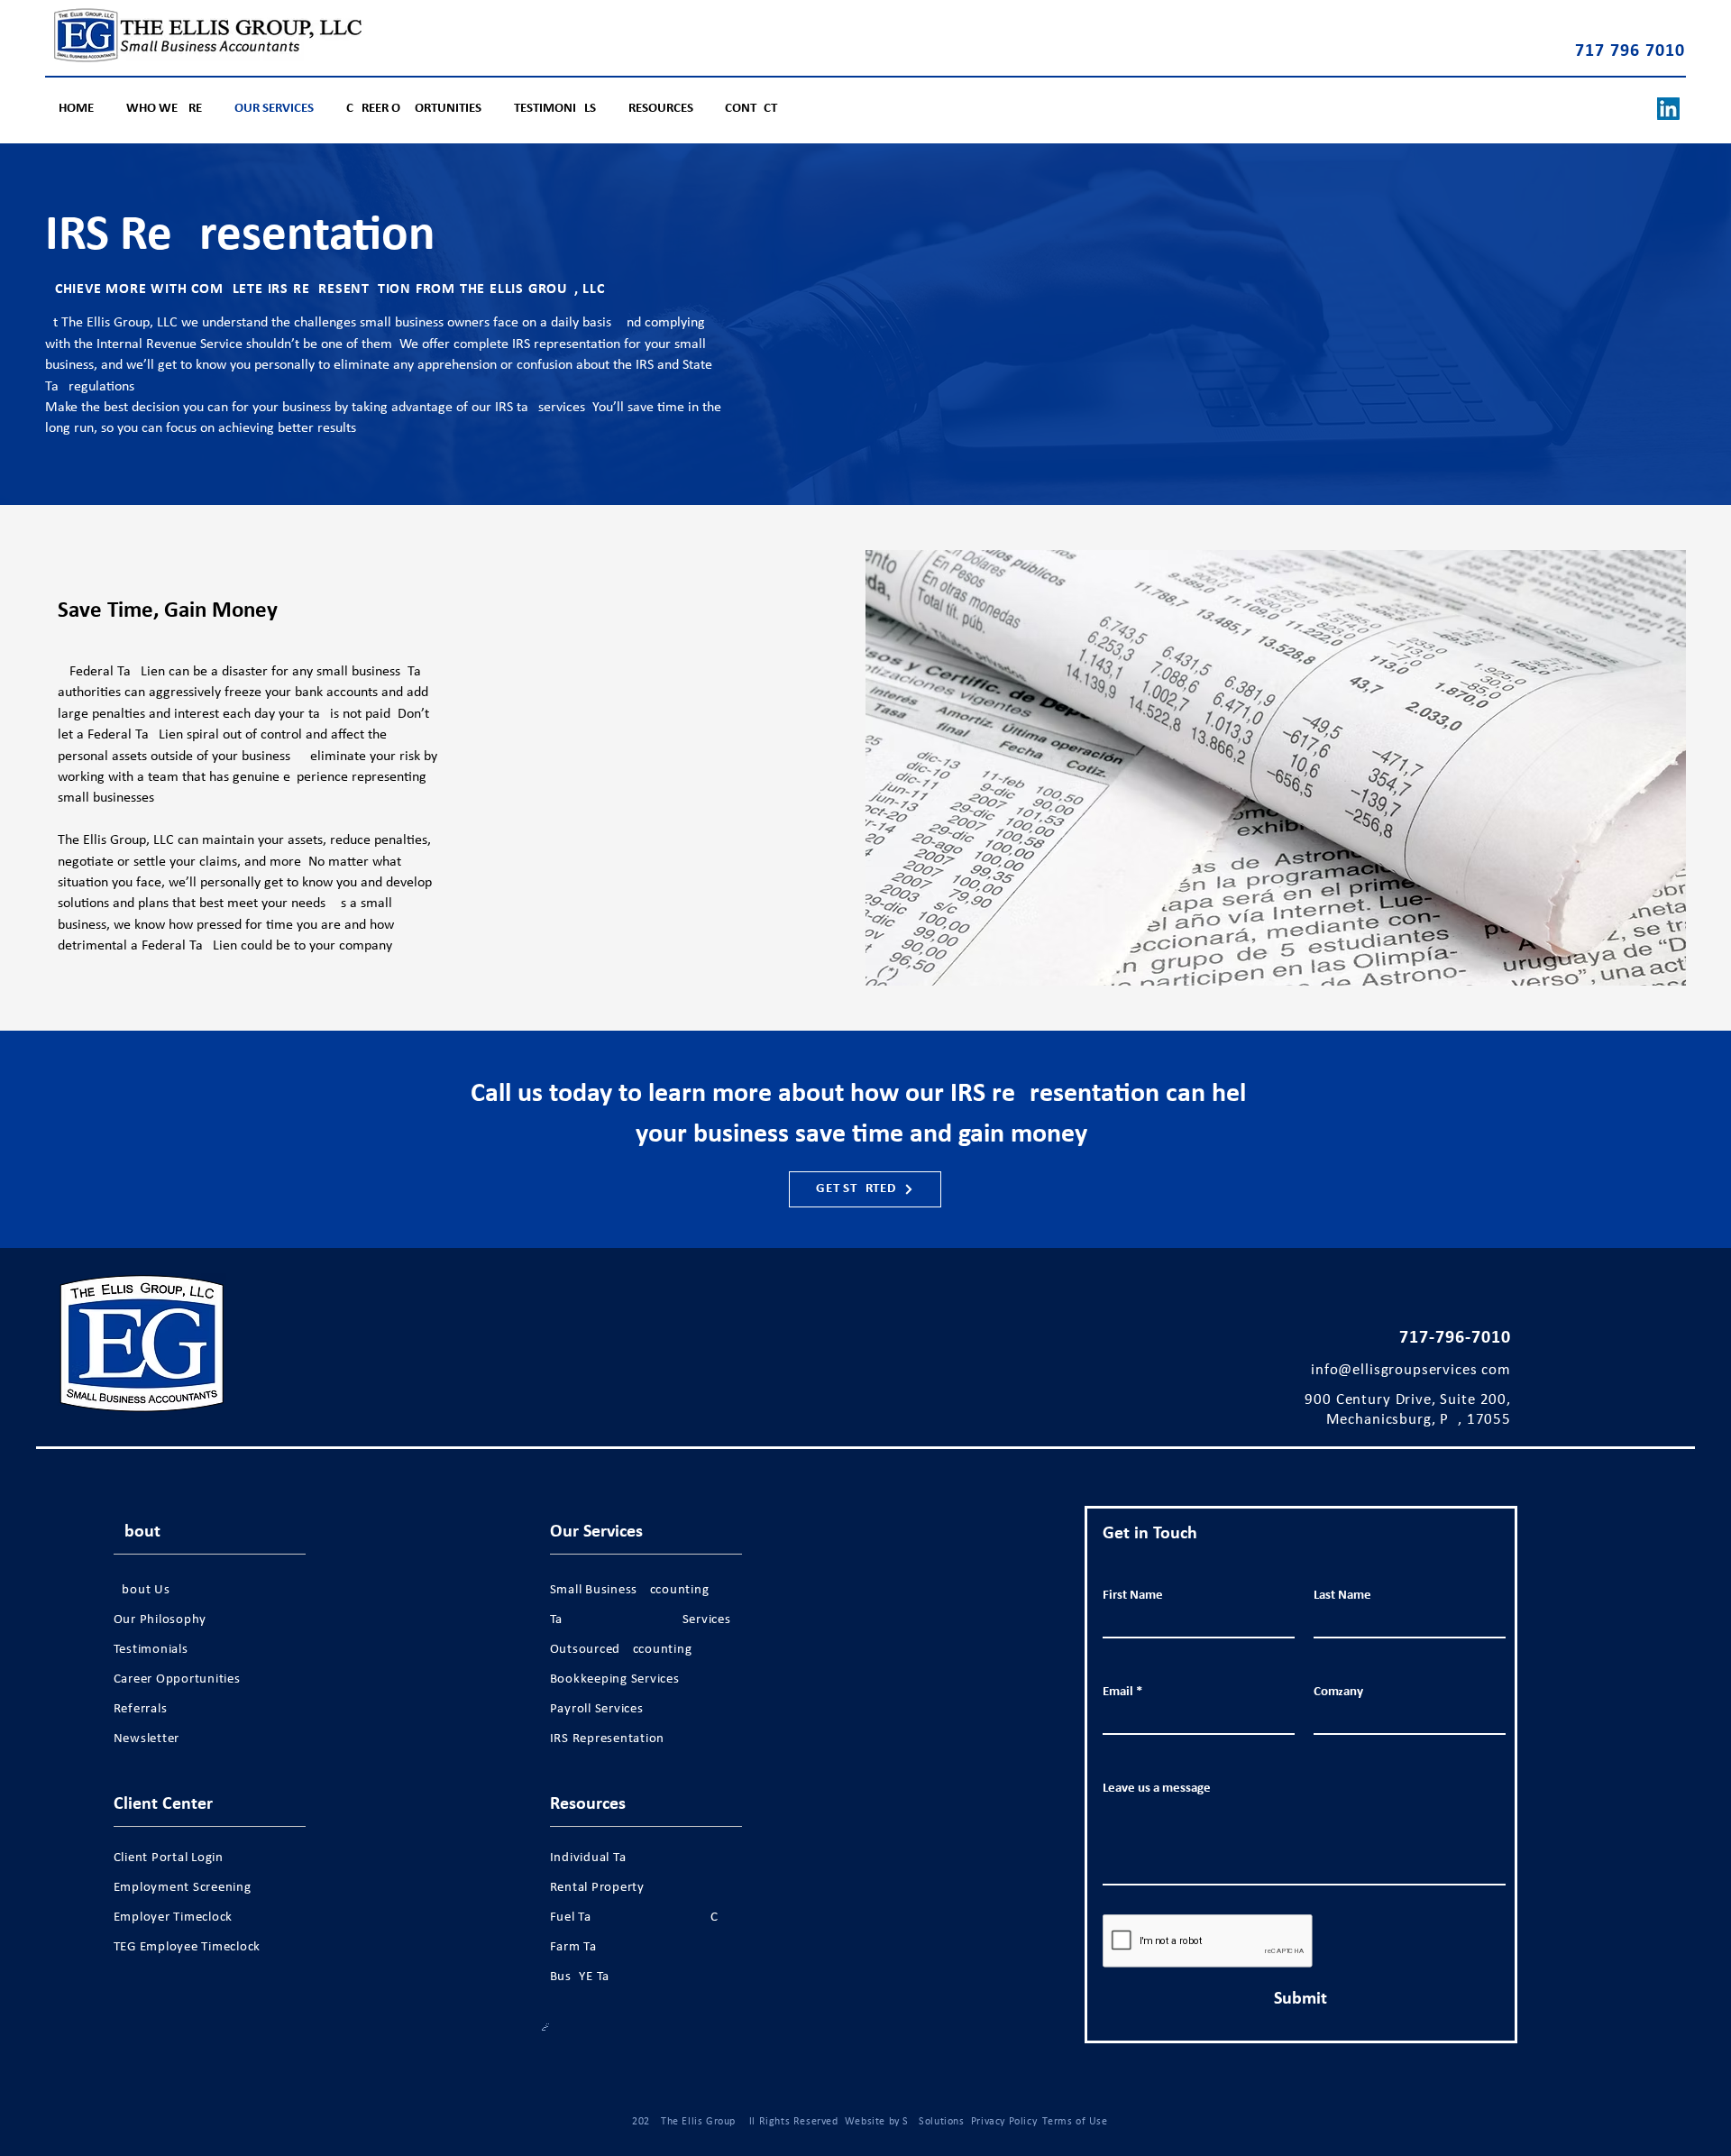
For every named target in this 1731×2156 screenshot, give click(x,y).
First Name (1133, 1596)
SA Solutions (933, 2122)
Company (1338, 1692)
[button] (663, 109)
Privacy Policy (1003, 2122)
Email (1118, 1692)
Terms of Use (1075, 2122)
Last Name (1342, 1596)
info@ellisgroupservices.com (1411, 1370)
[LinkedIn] (1668, 109)
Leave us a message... (1162, 1789)
